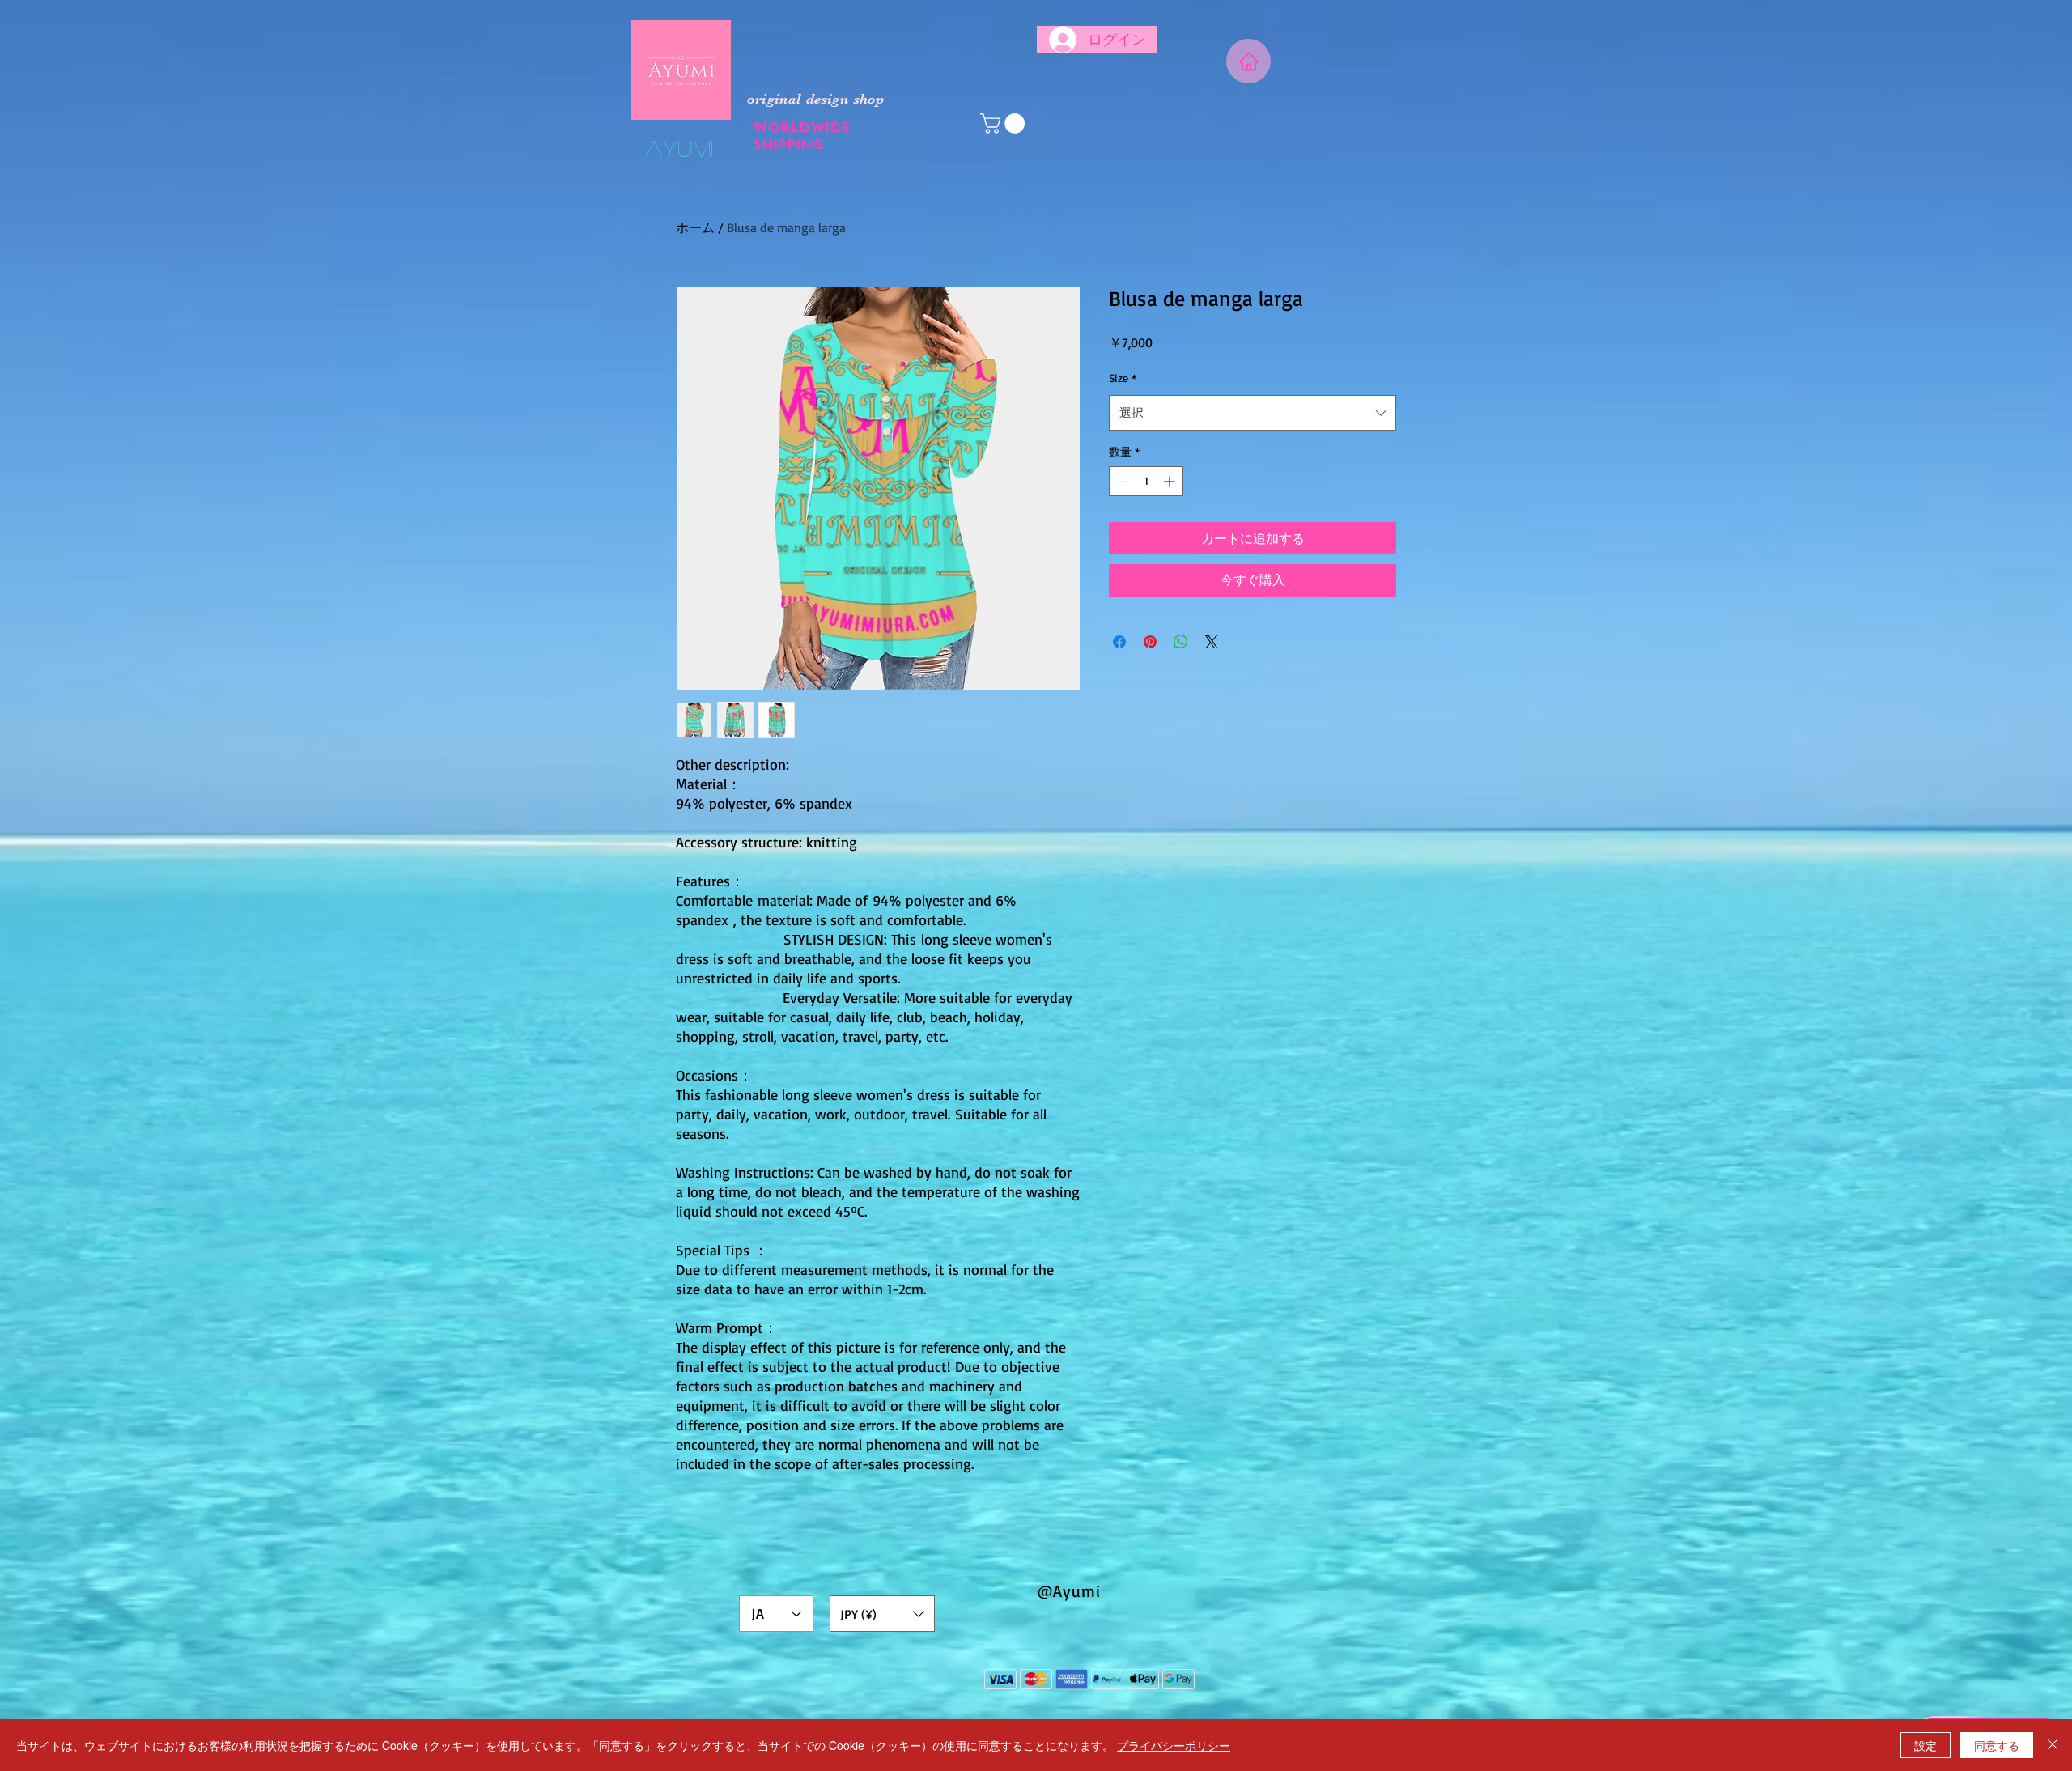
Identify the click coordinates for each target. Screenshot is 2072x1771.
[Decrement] (1121, 481)
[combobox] (1253, 413)
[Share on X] (1212, 642)
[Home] (1248, 61)
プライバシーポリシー (1174, 1745)
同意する (1997, 1745)
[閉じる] (2053, 1745)
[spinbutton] (1146, 481)
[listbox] (882, 1614)
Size (1123, 378)
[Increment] (1171, 481)
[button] (1005, 123)
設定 (1926, 1745)
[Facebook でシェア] (1119, 642)
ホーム (695, 227)
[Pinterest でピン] (1150, 642)
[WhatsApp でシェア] (1181, 642)
